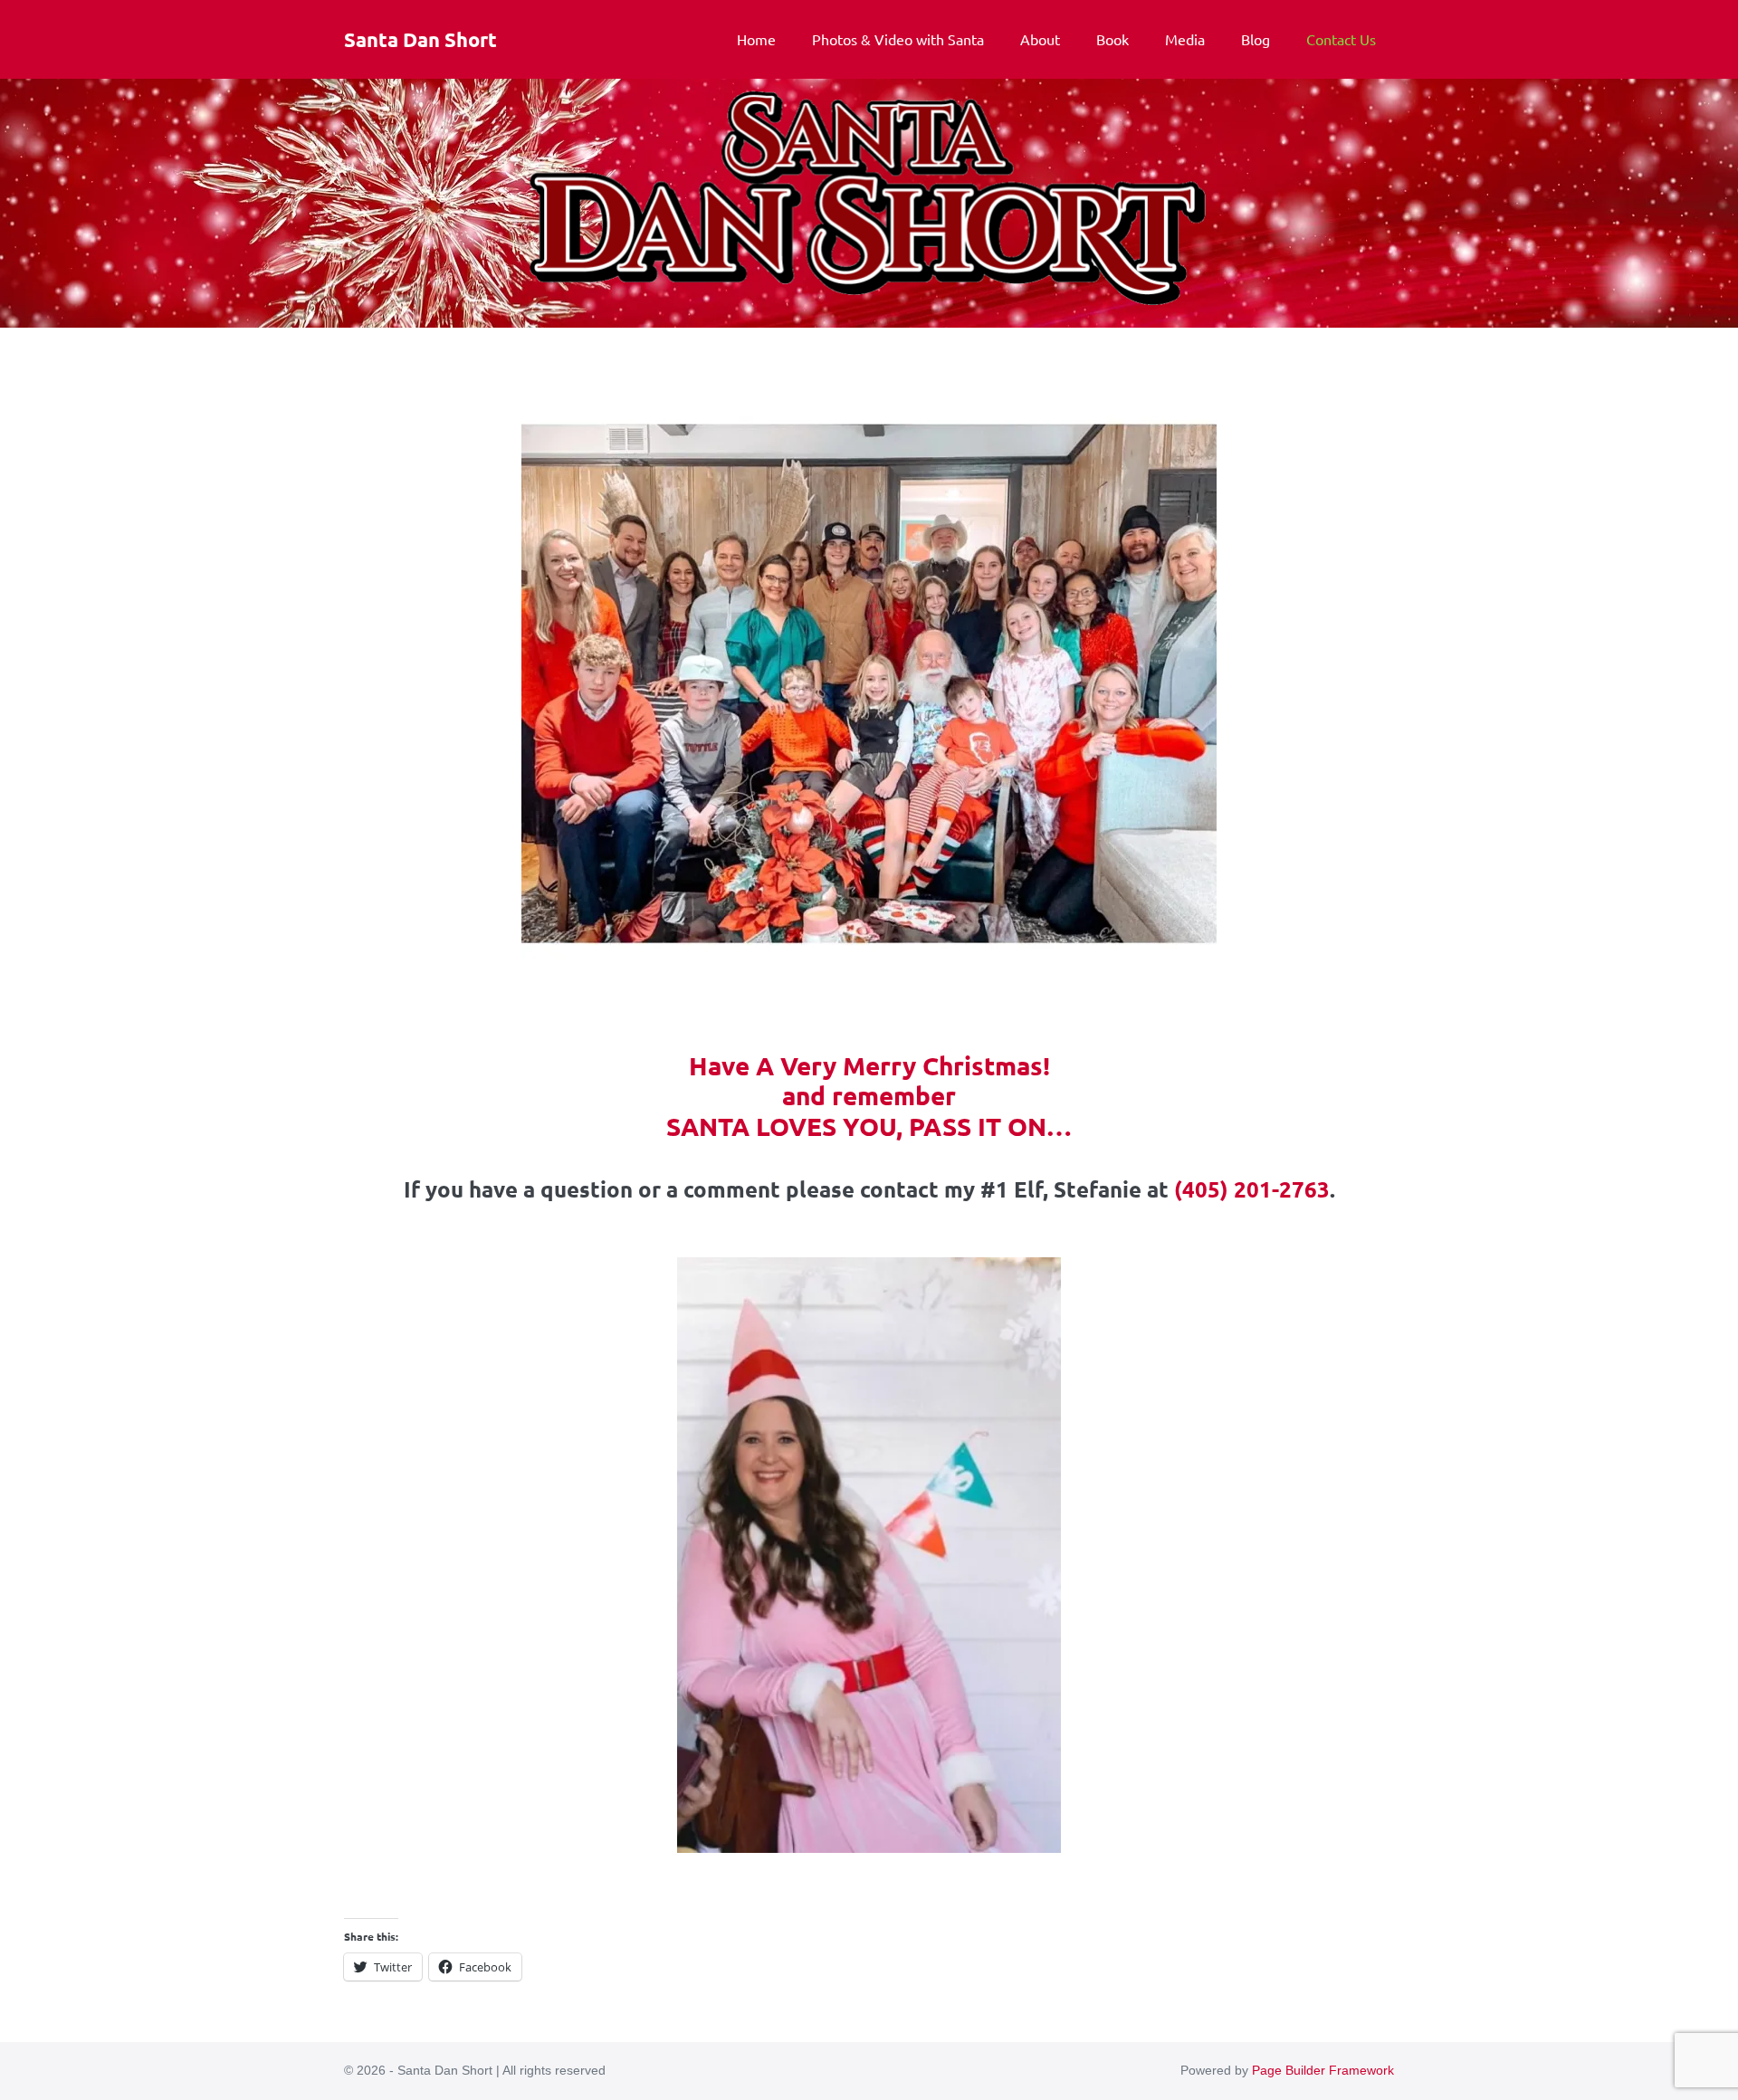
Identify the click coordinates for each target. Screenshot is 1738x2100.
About (1040, 39)
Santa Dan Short (420, 39)
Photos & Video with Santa (898, 39)
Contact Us (1341, 39)
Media (1185, 39)
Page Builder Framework (1323, 2070)
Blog (1256, 39)
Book (1113, 39)
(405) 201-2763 (1252, 1189)
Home (756, 39)
